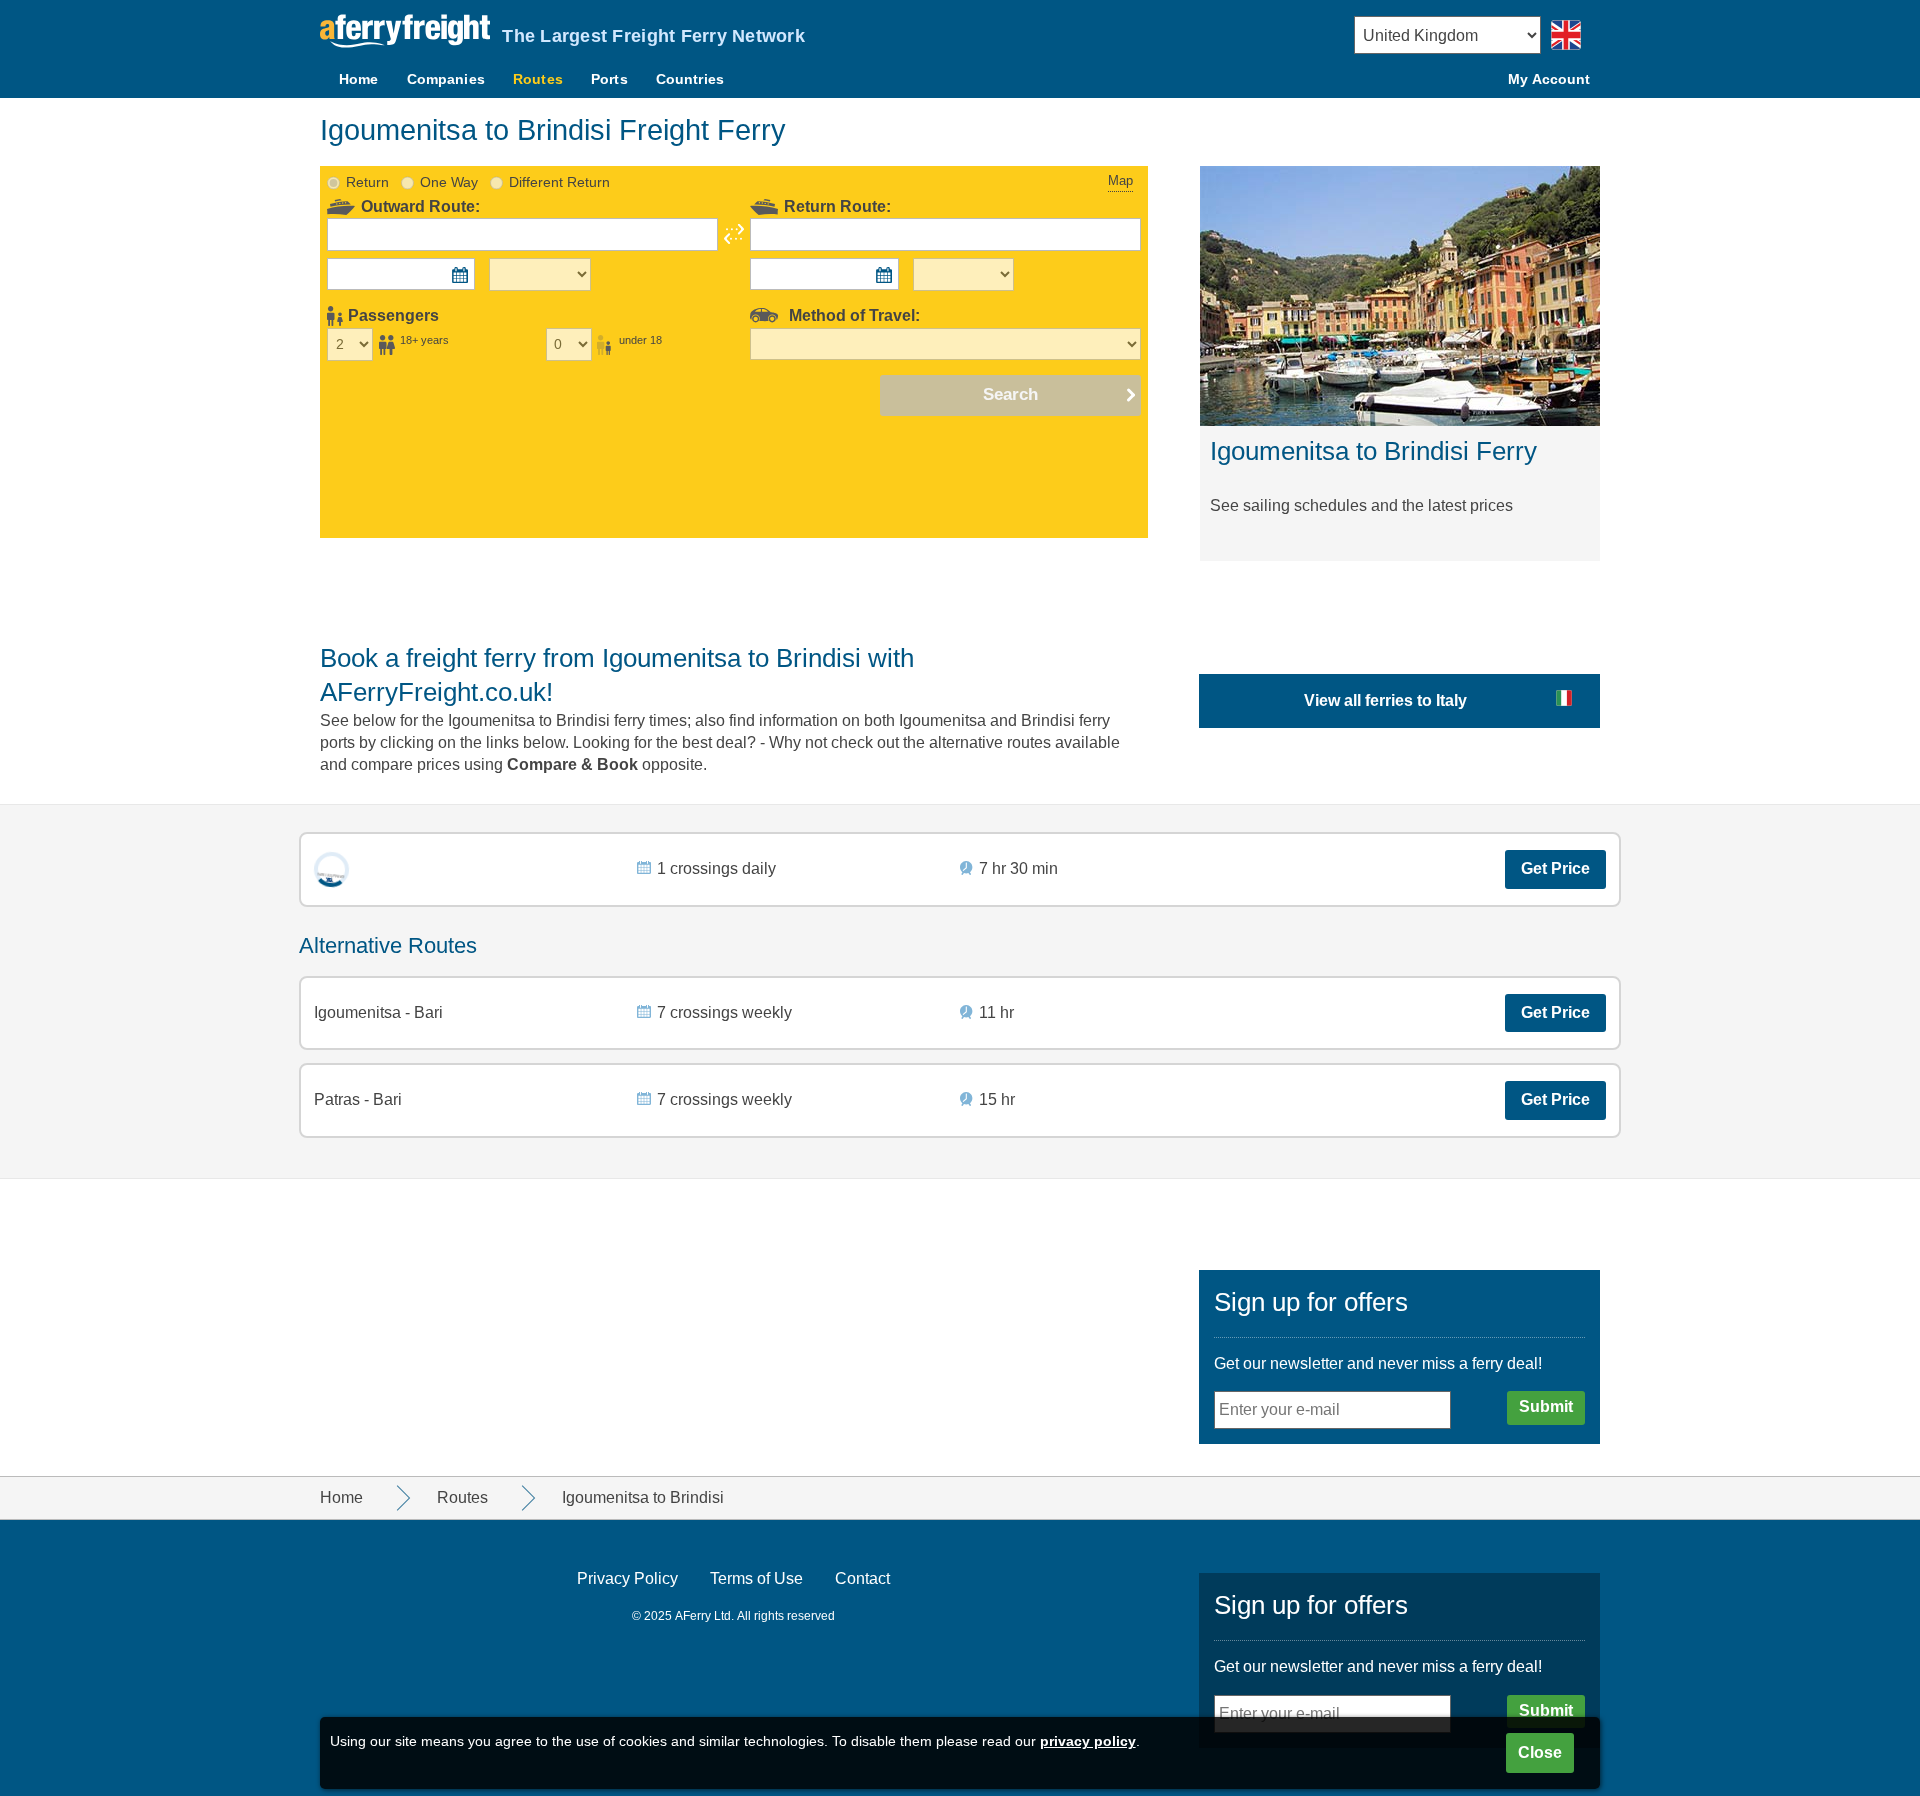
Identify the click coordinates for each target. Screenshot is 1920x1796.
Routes (538, 79)
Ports (609, 79)
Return (367, 182)
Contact (862, 1578)
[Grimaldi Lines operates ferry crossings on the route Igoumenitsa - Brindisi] (331, 869)
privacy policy (1088, 1741)
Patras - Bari (358, 1099)
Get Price (1555, 868)
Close (1540, 1752)
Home (359, 79)
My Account (1549, 79)
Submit (1546, 1406)
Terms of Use (756, 1578)
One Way (449, 182)
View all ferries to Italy (1385, 700)
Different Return (559, 182)
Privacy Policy (627, 1578)
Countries (690, 79)
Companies (446, 79)
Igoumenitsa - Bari (378, 1012)
